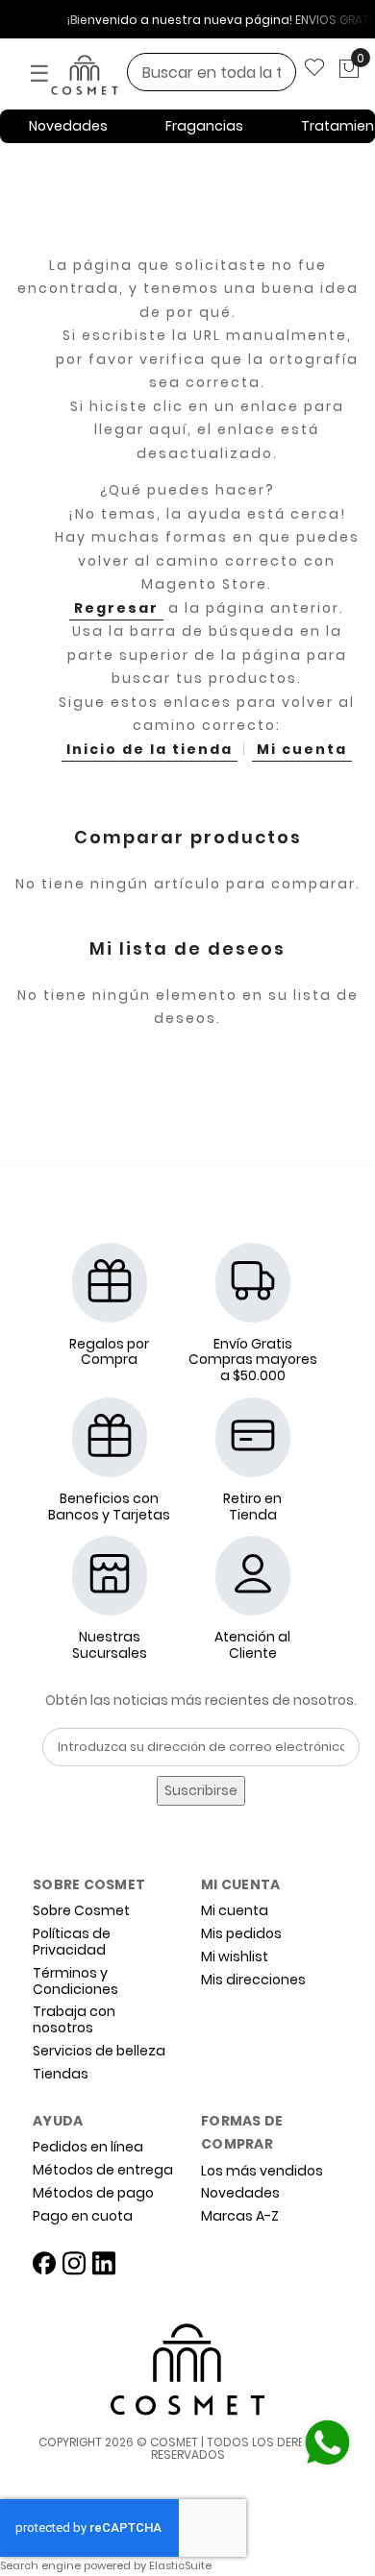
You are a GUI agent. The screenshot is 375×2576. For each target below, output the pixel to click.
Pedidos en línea (88, 2147)
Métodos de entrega (103, 2170)
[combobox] (212, 72)
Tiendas (61, 2074)
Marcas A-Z (240, 2216)
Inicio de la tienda (150, 749)
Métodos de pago (93, 2193)
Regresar (116, 608)
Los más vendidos (262, 2171)
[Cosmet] (111, 75)
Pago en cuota (83, 2216)
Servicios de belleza (99, 2051)
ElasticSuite (180, 2565)
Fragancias (204, 126)
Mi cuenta (302, 749)
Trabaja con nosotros (74, 2020)
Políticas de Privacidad (72, 1942)
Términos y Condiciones (75, 1981)
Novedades (68, 126)
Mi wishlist (235, 1957)
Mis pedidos (241, 1934)
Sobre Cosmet (81, 1911)
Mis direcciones (253, 1980)
